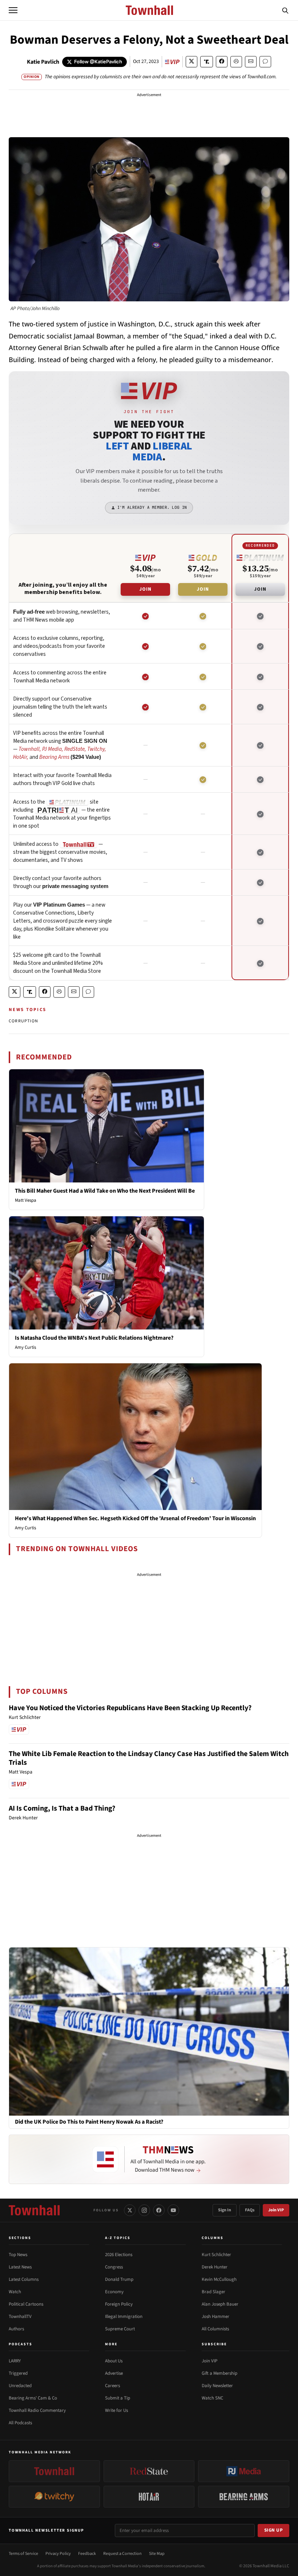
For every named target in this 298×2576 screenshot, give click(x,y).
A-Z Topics (118, 2238)
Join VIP (276, 2210)
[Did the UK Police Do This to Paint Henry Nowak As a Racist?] (149, 2031)
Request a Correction (122, 2554)
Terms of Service (23, 2554)
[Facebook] (159, 2210)
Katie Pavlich (43, 62)
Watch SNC (212, 2398)
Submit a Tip (118, 2398)
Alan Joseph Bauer (220, 2304)
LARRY (15, 2361)
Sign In (225, 2210)
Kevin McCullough (219, 2279)
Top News (18, 2255)
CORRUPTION (23, 1021)
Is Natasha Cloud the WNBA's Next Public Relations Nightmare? (94, 1338)
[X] (130, 2210)
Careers (112, 2386)
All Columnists (215, 2329)
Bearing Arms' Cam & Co (33, 2398)
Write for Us (116, 2410)
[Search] (285, 10)
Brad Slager (214, 2292)
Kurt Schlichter (216, 2255)
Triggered (18, 2373)
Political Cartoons (26, 2304)
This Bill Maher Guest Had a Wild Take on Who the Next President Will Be (105, 1191)
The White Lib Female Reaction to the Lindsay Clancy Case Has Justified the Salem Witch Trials (149, 1758)
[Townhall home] (34, 2210)
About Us (114, 2361)
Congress (114, 2267)
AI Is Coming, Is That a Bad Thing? (62, 1808)
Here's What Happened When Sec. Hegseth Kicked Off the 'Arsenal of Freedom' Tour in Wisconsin (135, 1518)
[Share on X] (192, 62)
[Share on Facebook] (222, 62)
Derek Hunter (215, 2267)
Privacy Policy (58, 2554)
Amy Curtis (25, 1347)
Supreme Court (120, 2329)
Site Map (157, 2554)
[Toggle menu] (13, 10)
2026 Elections (119, 2255)
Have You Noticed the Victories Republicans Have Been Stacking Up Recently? (130, 1708)
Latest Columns (24, 2279)
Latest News (20, 2267)
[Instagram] (144, 2210)
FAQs (250, 2210)
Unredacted (20, 2386)
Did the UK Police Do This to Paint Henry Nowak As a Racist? (89, 2122)
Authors (16, 2329)
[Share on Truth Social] (207, 62)
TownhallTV (20, 2317)
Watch (15, 2292)
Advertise (114, 2373)
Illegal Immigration (124, 2317)
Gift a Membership (220, 2373)
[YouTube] (173, 2210)
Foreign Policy (119, 2304)
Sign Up (274, 2530)
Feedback (87, 2554)
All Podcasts (20, 2423)
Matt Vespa (26, 1200)
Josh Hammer (216, 2317)
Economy (114, 2292)
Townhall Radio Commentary (37, 2410)
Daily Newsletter (217, 2386)
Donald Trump (119, 2279)
